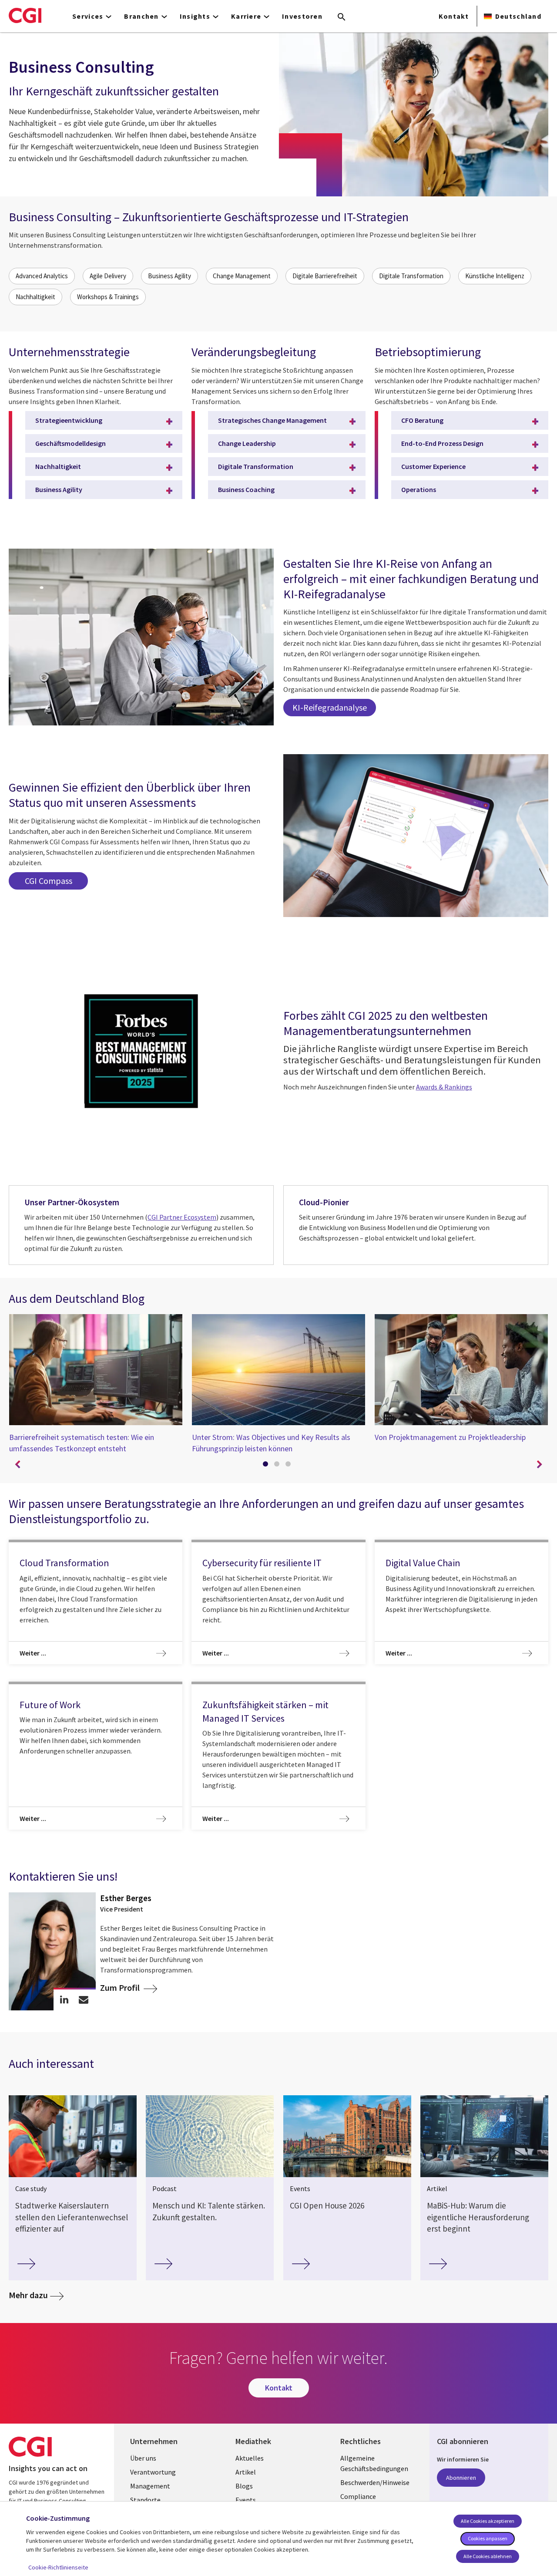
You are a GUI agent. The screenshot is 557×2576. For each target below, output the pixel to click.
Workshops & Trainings (108, 297)
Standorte (145, 2500)
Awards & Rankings (444, 1087)
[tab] (267, 1466)
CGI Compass (49, 881)
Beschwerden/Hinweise (375, 2482)
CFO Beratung (422, 420)
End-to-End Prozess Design (442, 443)
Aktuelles (250, 2458)
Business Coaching (246, 489)
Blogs (244, 2486)
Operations (419, 489)
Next (540, 1465)
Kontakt (454, 16)
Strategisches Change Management (272, 420)
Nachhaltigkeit (35, 297)
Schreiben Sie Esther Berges (84, 2000)
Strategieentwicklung (69, 420)
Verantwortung (153, 2472)
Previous (17, 1465)
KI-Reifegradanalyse (330, 707)
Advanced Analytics (42, 276)
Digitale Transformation (411, 276)
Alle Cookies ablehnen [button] (488, 2556)
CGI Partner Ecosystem (182, 1217)
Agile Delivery (108, 276)
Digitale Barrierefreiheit (325, 276)
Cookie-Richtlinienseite (58, 2567)
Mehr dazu (28, 2295)
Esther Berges (126, 1898)
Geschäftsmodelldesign (70, 443)
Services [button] (88, 16)
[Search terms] (342, 17)
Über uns (143, 2458)
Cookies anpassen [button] (488, 2538)
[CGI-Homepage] (25, 15)
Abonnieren (461, 2478)
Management (150, 2486)
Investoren (302, 16)
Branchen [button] (141, 16)
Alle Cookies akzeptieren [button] (488, 2521)
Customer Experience (433, 466)
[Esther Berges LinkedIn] (64, 2000)
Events (246, 2500)
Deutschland (518, 16)
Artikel (246, 2472)
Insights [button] (195, 16)
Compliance (358, 2496)
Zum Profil (121, 1988)
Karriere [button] (246, 16)
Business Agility (169, 276)
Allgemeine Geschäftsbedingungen (374, 2463)
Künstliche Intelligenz (495, 276)
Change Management (242, 276)
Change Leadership (247, 443)
